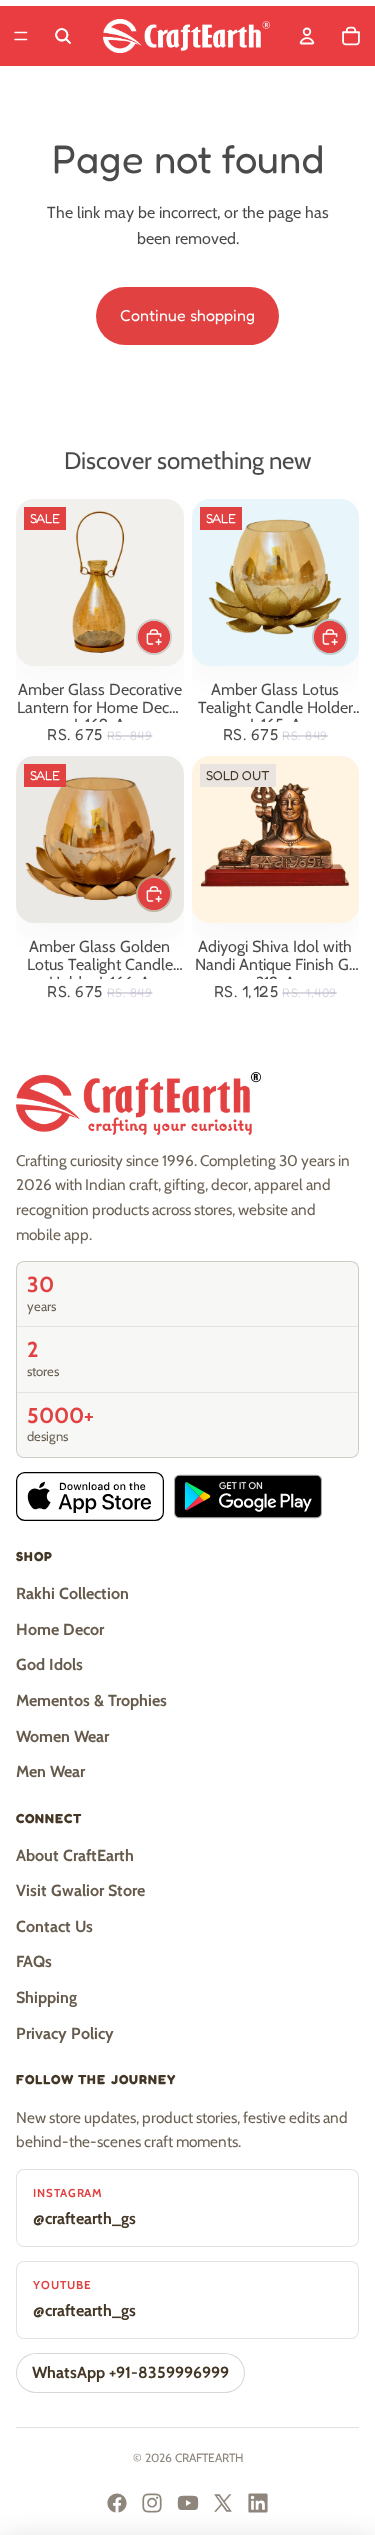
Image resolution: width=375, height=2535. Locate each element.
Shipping (46, 1997)
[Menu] (21, 36)
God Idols (49, 1664)
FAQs (34, 1961)
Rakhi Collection (72, 1593)
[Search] (63, 36)
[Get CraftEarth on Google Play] (248, 1496)
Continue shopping (187, 315)
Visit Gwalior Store (80, 1890)
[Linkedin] (258, 2503)
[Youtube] (188, 2503)
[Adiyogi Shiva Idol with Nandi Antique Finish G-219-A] (276, 840)
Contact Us (54, 1926)
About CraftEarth (75, 1855)
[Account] (307, 36)
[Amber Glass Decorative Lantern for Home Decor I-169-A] (100, 583)
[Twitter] (223, 2503)
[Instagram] (152, 2503)
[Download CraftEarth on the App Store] (90, 1496)
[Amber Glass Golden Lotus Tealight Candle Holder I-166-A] (100, 840)
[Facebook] (117, 2503)
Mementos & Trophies (91, 1700)
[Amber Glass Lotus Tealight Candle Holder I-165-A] (276, 583)
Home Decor (60, 1629)
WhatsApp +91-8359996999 (130, 2372)
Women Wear (62, 1736)
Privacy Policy (65, 2033)
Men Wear (50, 1771)
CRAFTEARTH (209, 2457)
